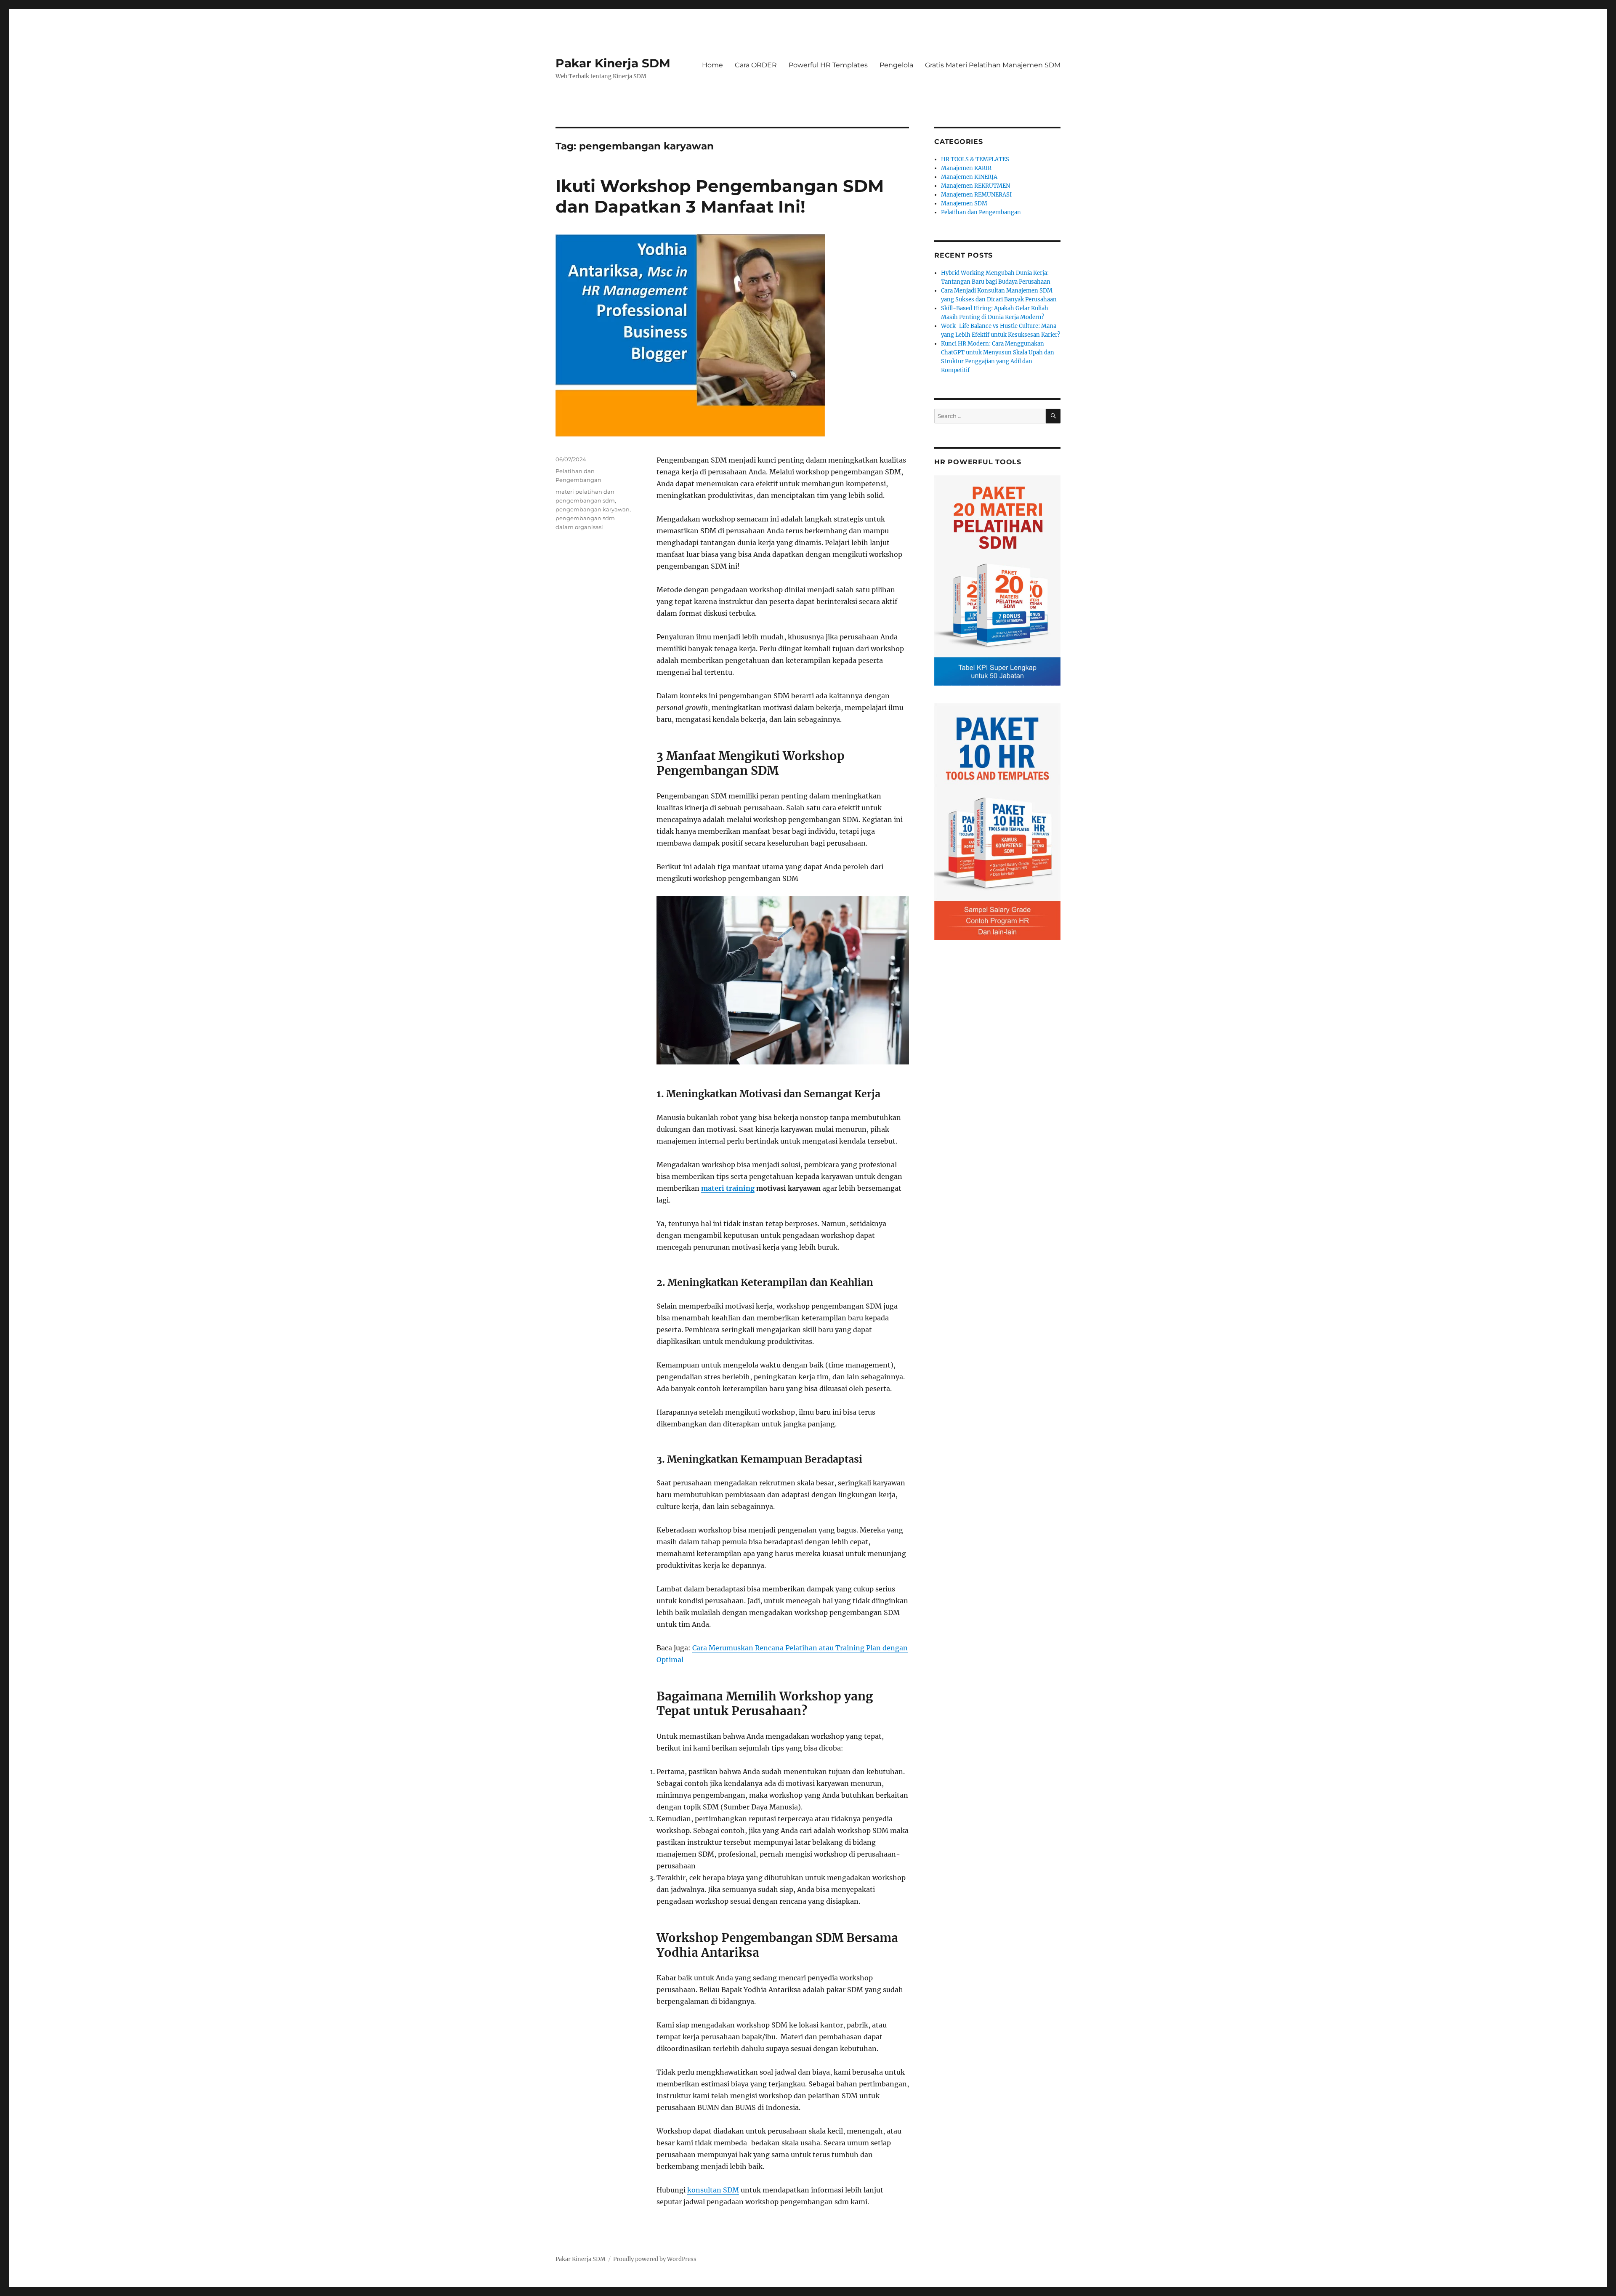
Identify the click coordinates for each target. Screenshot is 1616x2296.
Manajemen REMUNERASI (976, 195)
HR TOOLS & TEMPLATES (975, 159)
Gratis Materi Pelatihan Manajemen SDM (993, 65)
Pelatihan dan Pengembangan (981, 212)
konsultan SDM (713, 2190)
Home (712, 65)
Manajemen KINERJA (969, 177)
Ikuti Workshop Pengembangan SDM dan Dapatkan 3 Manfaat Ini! (720, 196)
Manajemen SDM (964, 204)
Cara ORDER (756, 65)
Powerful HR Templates (828, 65)
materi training (728, 1188)
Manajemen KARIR (966, 168)
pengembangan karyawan (593, 509)
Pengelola (896, 65)
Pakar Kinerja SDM (613, 63)
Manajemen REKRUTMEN (975, 186)
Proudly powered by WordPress (655, 2259)
